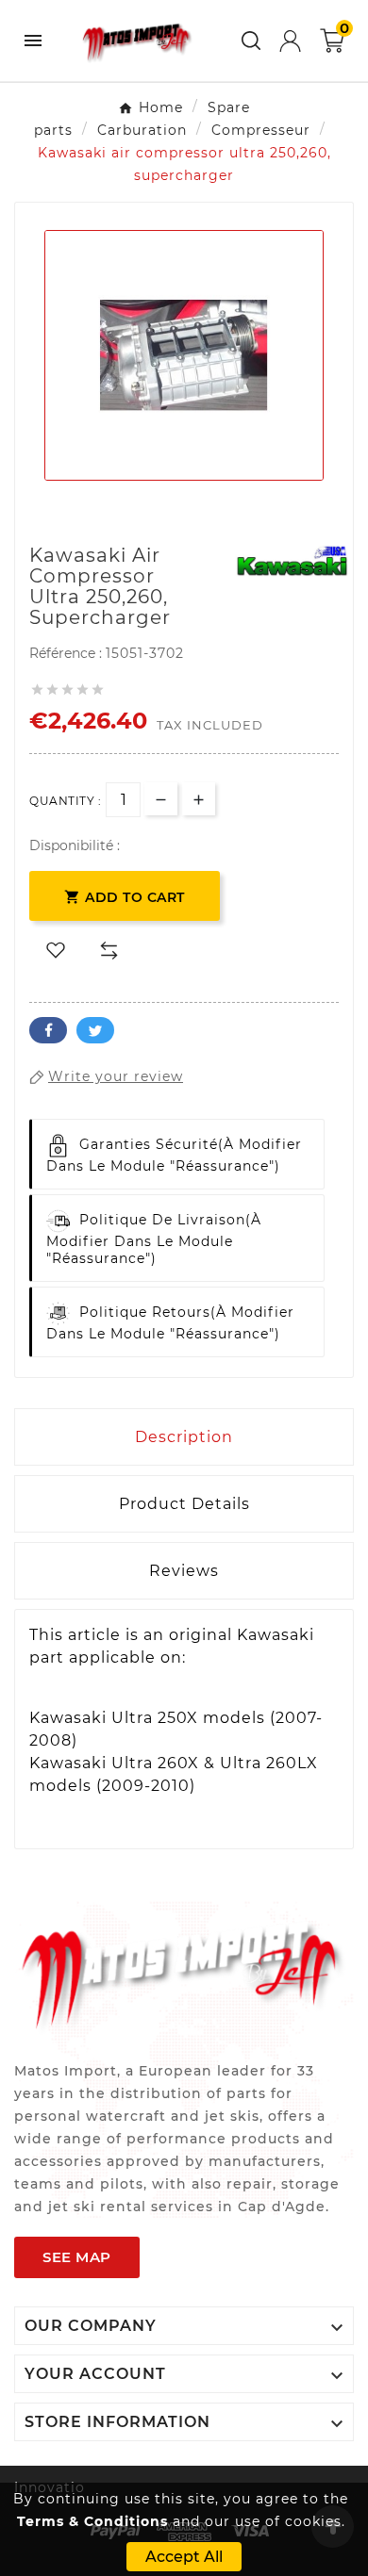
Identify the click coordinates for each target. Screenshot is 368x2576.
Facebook (48, 1030)
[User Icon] (290, 41)
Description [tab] (184, 1437)
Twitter (95, 1030)
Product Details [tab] (184, 1504)
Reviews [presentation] (184, 1571)
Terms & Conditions (92, 2521)
